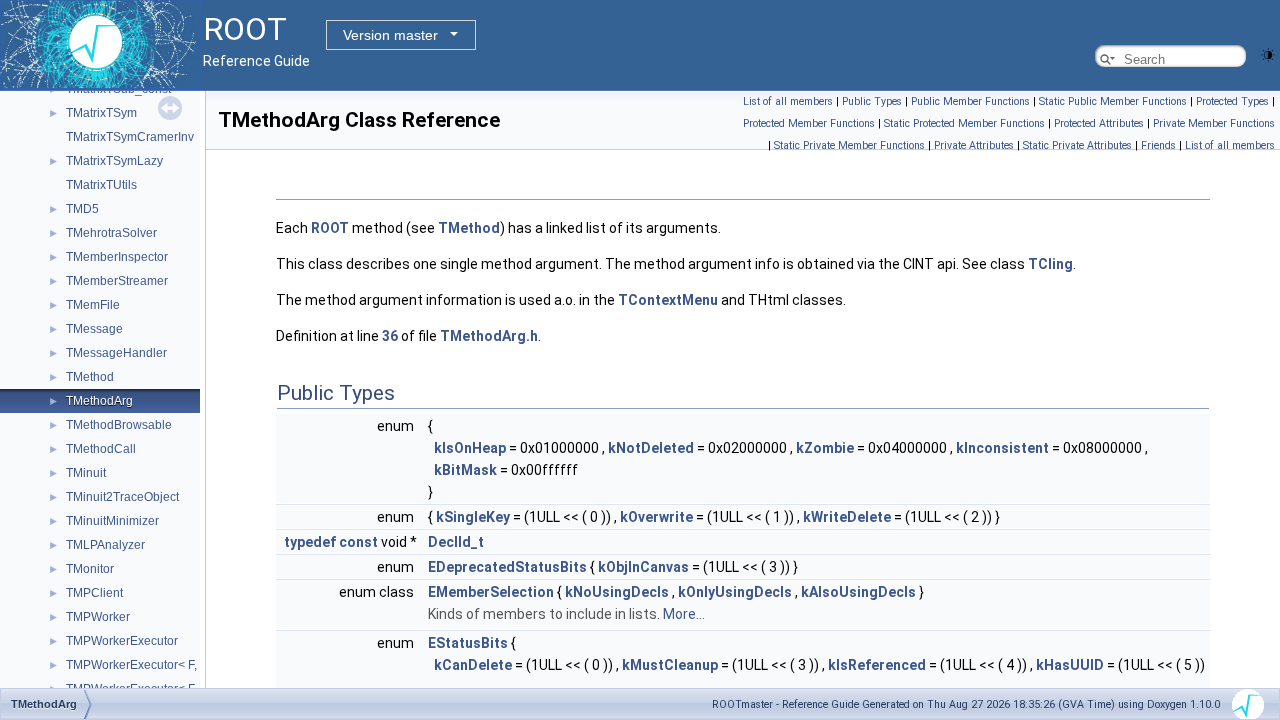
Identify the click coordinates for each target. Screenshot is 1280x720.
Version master (390, 35)
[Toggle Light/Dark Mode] (1268, 53)
